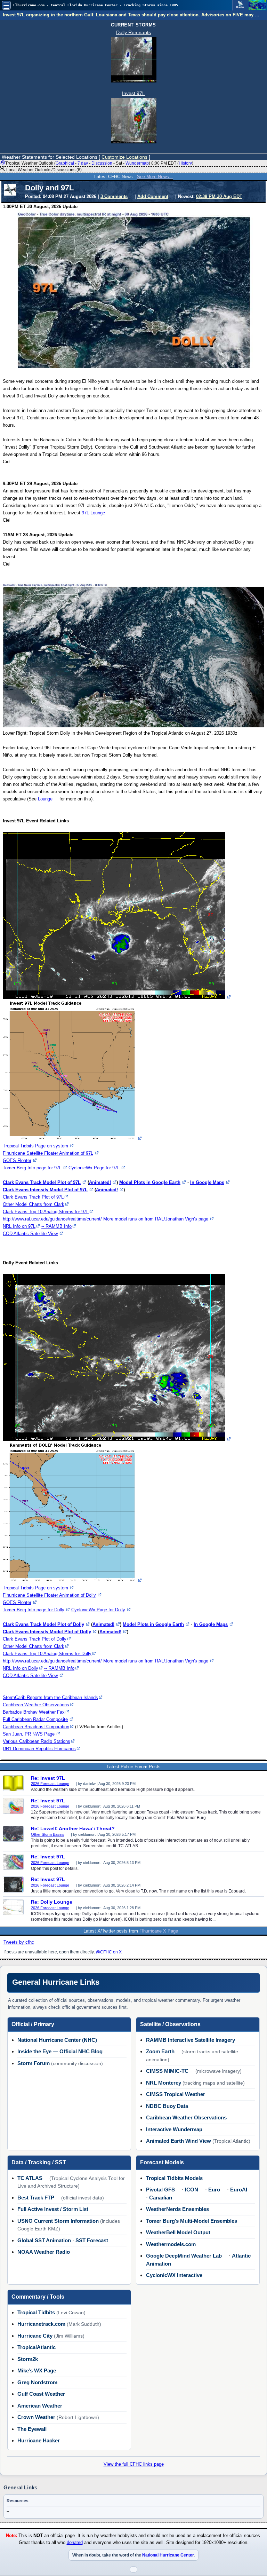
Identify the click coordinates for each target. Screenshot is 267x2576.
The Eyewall (32, 2429)
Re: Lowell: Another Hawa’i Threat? (73, 1828)
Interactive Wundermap (174, 2129)
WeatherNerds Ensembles (177, 2209)
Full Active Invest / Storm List (53, 2209)
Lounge (46, 799)
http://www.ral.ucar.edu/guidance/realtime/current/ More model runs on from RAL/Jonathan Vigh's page (106, 1219)
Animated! (100, 1182)
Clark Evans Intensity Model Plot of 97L (45, 1190)
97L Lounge (93, 513)
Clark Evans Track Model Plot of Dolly (43, 1624)
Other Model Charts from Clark (34, 1204)
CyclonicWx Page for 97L (94, 1168)
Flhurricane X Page (159, 1931)
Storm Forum (34, 2063)
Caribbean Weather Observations (36, 1705)
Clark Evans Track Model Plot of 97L (42, 1182)
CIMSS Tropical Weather (176, 2094)
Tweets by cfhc (19, 1942)
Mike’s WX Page (37, 2370)
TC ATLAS (30, 2178)
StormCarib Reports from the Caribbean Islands (50, 1697)
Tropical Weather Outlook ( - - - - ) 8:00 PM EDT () (99, 163)
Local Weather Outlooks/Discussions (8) (43, 170)
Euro (214, 2190)
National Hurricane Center (168, 2555)
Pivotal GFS (160, 2190)
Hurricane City (35, 2336)
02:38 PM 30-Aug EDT (219, 196)
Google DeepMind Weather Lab (184, 2256)
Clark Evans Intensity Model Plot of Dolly (47, 1632)
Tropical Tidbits (36, 2312)
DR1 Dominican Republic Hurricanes (39, 1749)
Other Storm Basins (48, 1834)
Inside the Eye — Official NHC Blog (60, 2051)
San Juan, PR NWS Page (29, 1734)
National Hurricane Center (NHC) (57, 2040)
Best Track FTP (36, 2198)
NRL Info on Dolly (21, 1668)
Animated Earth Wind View (179, 2141)
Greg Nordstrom (37, 2382)
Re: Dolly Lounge (52, 1902)
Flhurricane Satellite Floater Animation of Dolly (49, 1595)
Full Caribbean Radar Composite (35, 1719)
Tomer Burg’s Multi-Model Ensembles (192, 2221)
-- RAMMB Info (56, 1226)
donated (75, 2543)
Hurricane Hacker (39, 2440)
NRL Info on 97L (19, 1226)
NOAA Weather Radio (44, 2252)
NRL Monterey (164, 2083)
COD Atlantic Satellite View (30, 1234)
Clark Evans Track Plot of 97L (33, 1197)
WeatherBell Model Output (178, 2232)
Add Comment (153, 196)
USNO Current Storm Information (58, 2221)
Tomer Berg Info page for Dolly (34, 1610)
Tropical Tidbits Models (174, 2178)
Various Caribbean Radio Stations (37, 1741)
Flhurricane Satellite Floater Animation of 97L (48, 1153)
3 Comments (114, 196)
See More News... (155, 177)
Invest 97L (133, 93)
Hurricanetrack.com (41, 2324)
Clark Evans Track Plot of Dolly (35, 1639)
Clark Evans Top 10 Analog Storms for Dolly (47, 1654)
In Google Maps (207, 1182)
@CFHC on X (109, 1952)
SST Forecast (92, 2240)
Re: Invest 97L (48, 1778)
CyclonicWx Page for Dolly (98, 1610)
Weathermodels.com (171, 2244)
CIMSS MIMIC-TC (167, 2071)
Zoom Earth (160, 2051)
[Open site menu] (6, 5)
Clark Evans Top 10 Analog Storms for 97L (46, 1212)
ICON (192, 2190)
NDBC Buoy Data (167, 2106)
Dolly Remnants (133, 32)
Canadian (161, 2198)
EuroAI (239, 2190)
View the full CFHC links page (134, 2464)
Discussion (102, 163)
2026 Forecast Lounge (50, 1784)
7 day (83, 163)
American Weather (40, 2406)
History (185, 163)
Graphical (65, 163)
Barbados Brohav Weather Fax (34, 1712)
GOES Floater (17, 1160)
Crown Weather (36, 2417)
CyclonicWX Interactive (174, 2275)
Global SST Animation (44, 2240)
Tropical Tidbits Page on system (35, 1146)
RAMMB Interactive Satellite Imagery (191, 2040)
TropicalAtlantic (37, 2347)
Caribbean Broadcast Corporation (36, 1727)
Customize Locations (124, 157)
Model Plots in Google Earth (150, 1182)
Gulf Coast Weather (41, 2394)
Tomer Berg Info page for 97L (32, 1168)
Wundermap (137, 163)
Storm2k (28, 2359)
